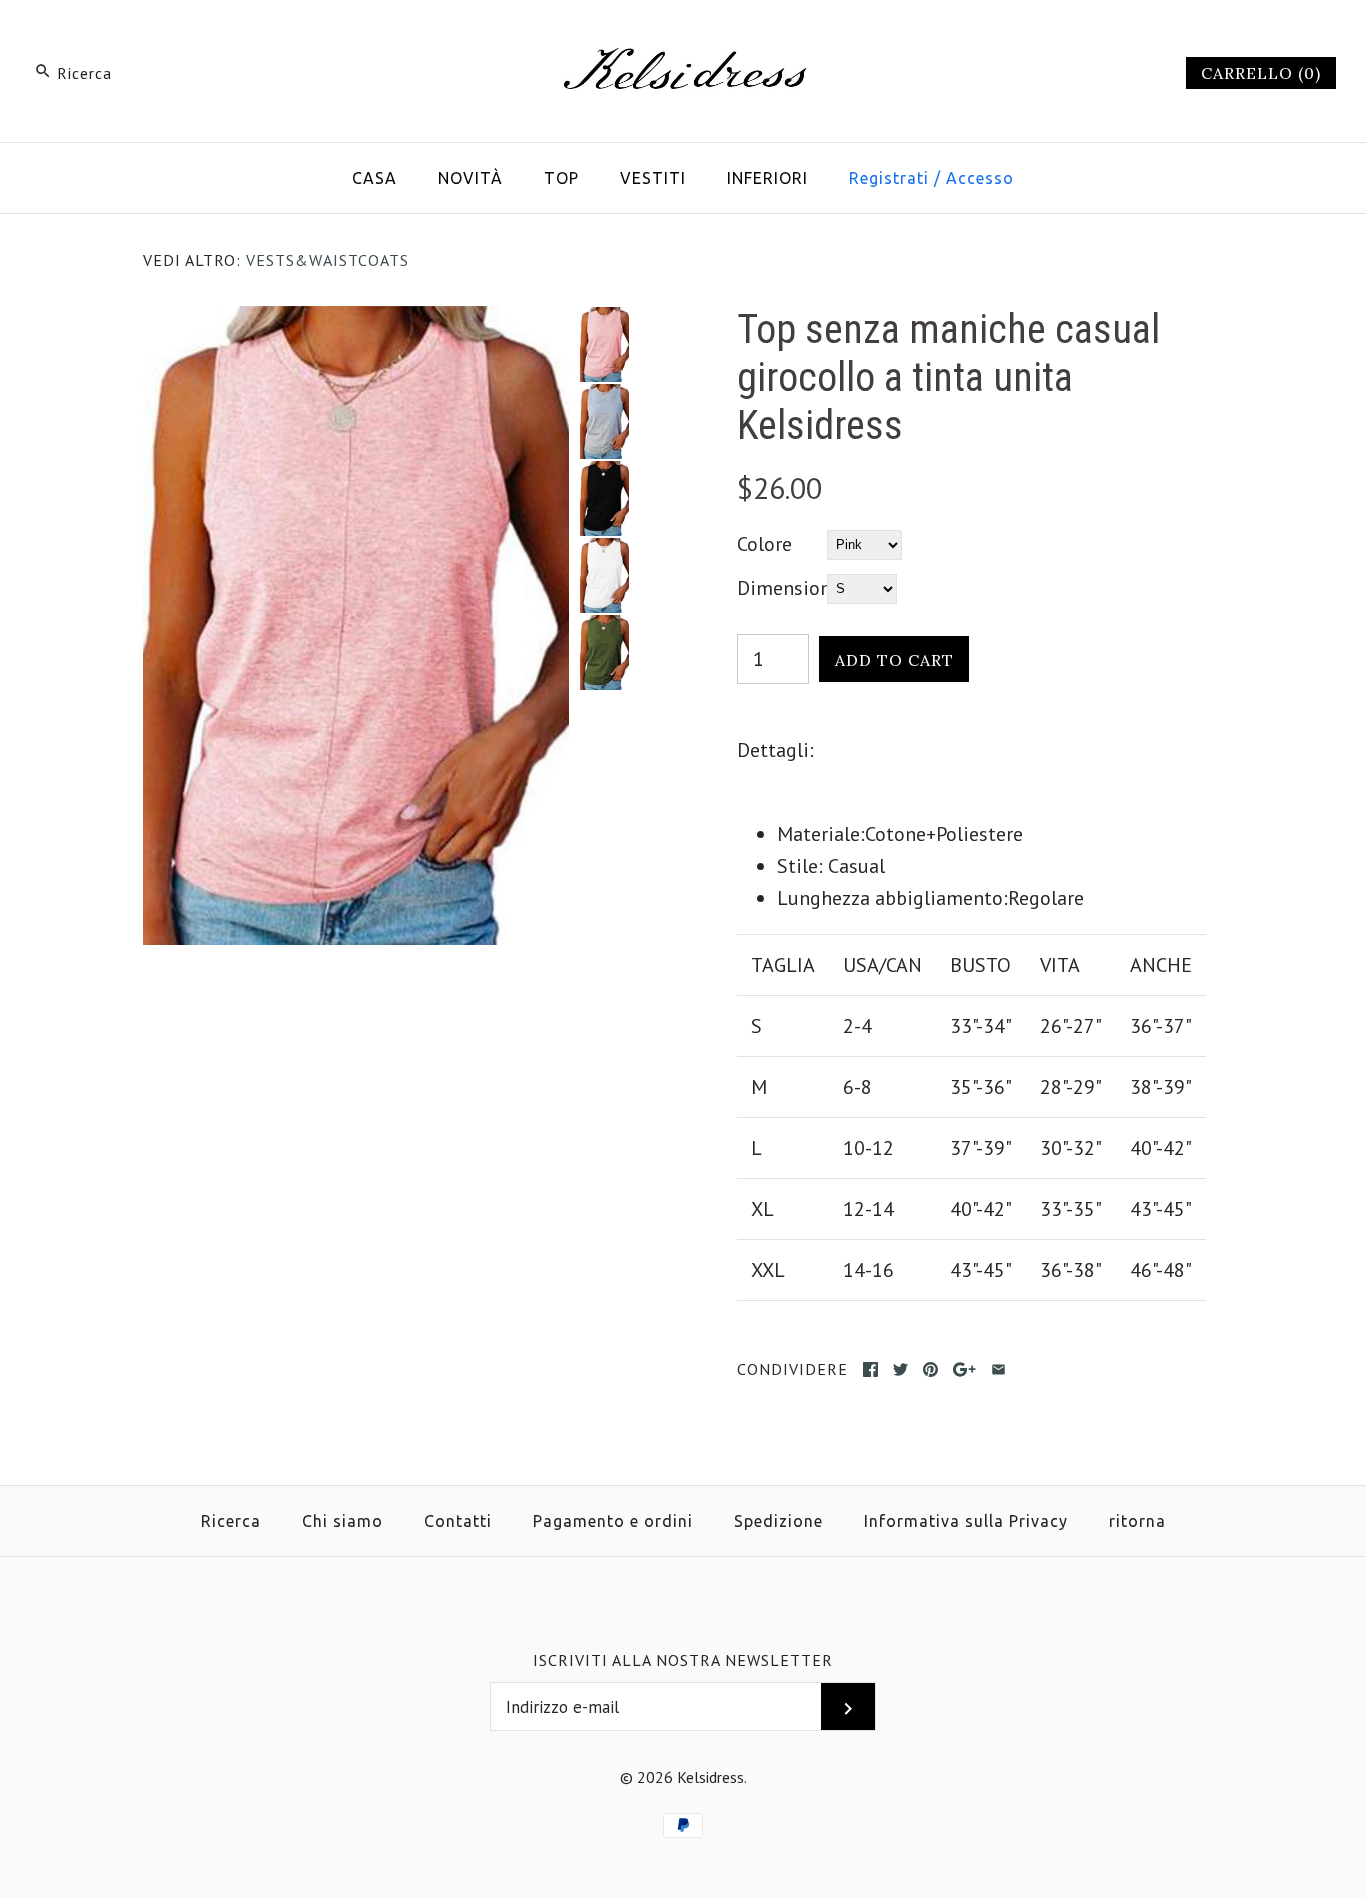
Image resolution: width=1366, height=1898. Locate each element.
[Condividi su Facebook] (870, 1369)
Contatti (458, 1521)
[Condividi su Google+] (964, 1369)
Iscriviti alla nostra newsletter (683, 1660)
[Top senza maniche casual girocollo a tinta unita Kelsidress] (356, 322)
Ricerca (231, 1521)
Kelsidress (710, 1777)
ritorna (1137, 1521)
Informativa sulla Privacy (966, 1521)
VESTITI (653, 178)
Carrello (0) (1261, 73)
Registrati (889, 178)
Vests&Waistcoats (327, 260)
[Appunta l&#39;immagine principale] (930, 1369)
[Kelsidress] (683, 36)
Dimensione (782, 588)
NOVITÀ (470, 178)
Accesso (980, 178)
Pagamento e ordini (613, 1521)
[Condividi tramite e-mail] (998, 1369)
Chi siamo (342, 1521)
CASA (374, 178)
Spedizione (778, 1521)
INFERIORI (767, 178)
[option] (604, 344)
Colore (764, 544)
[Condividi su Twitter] (900, 1369)
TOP (561, 178)
